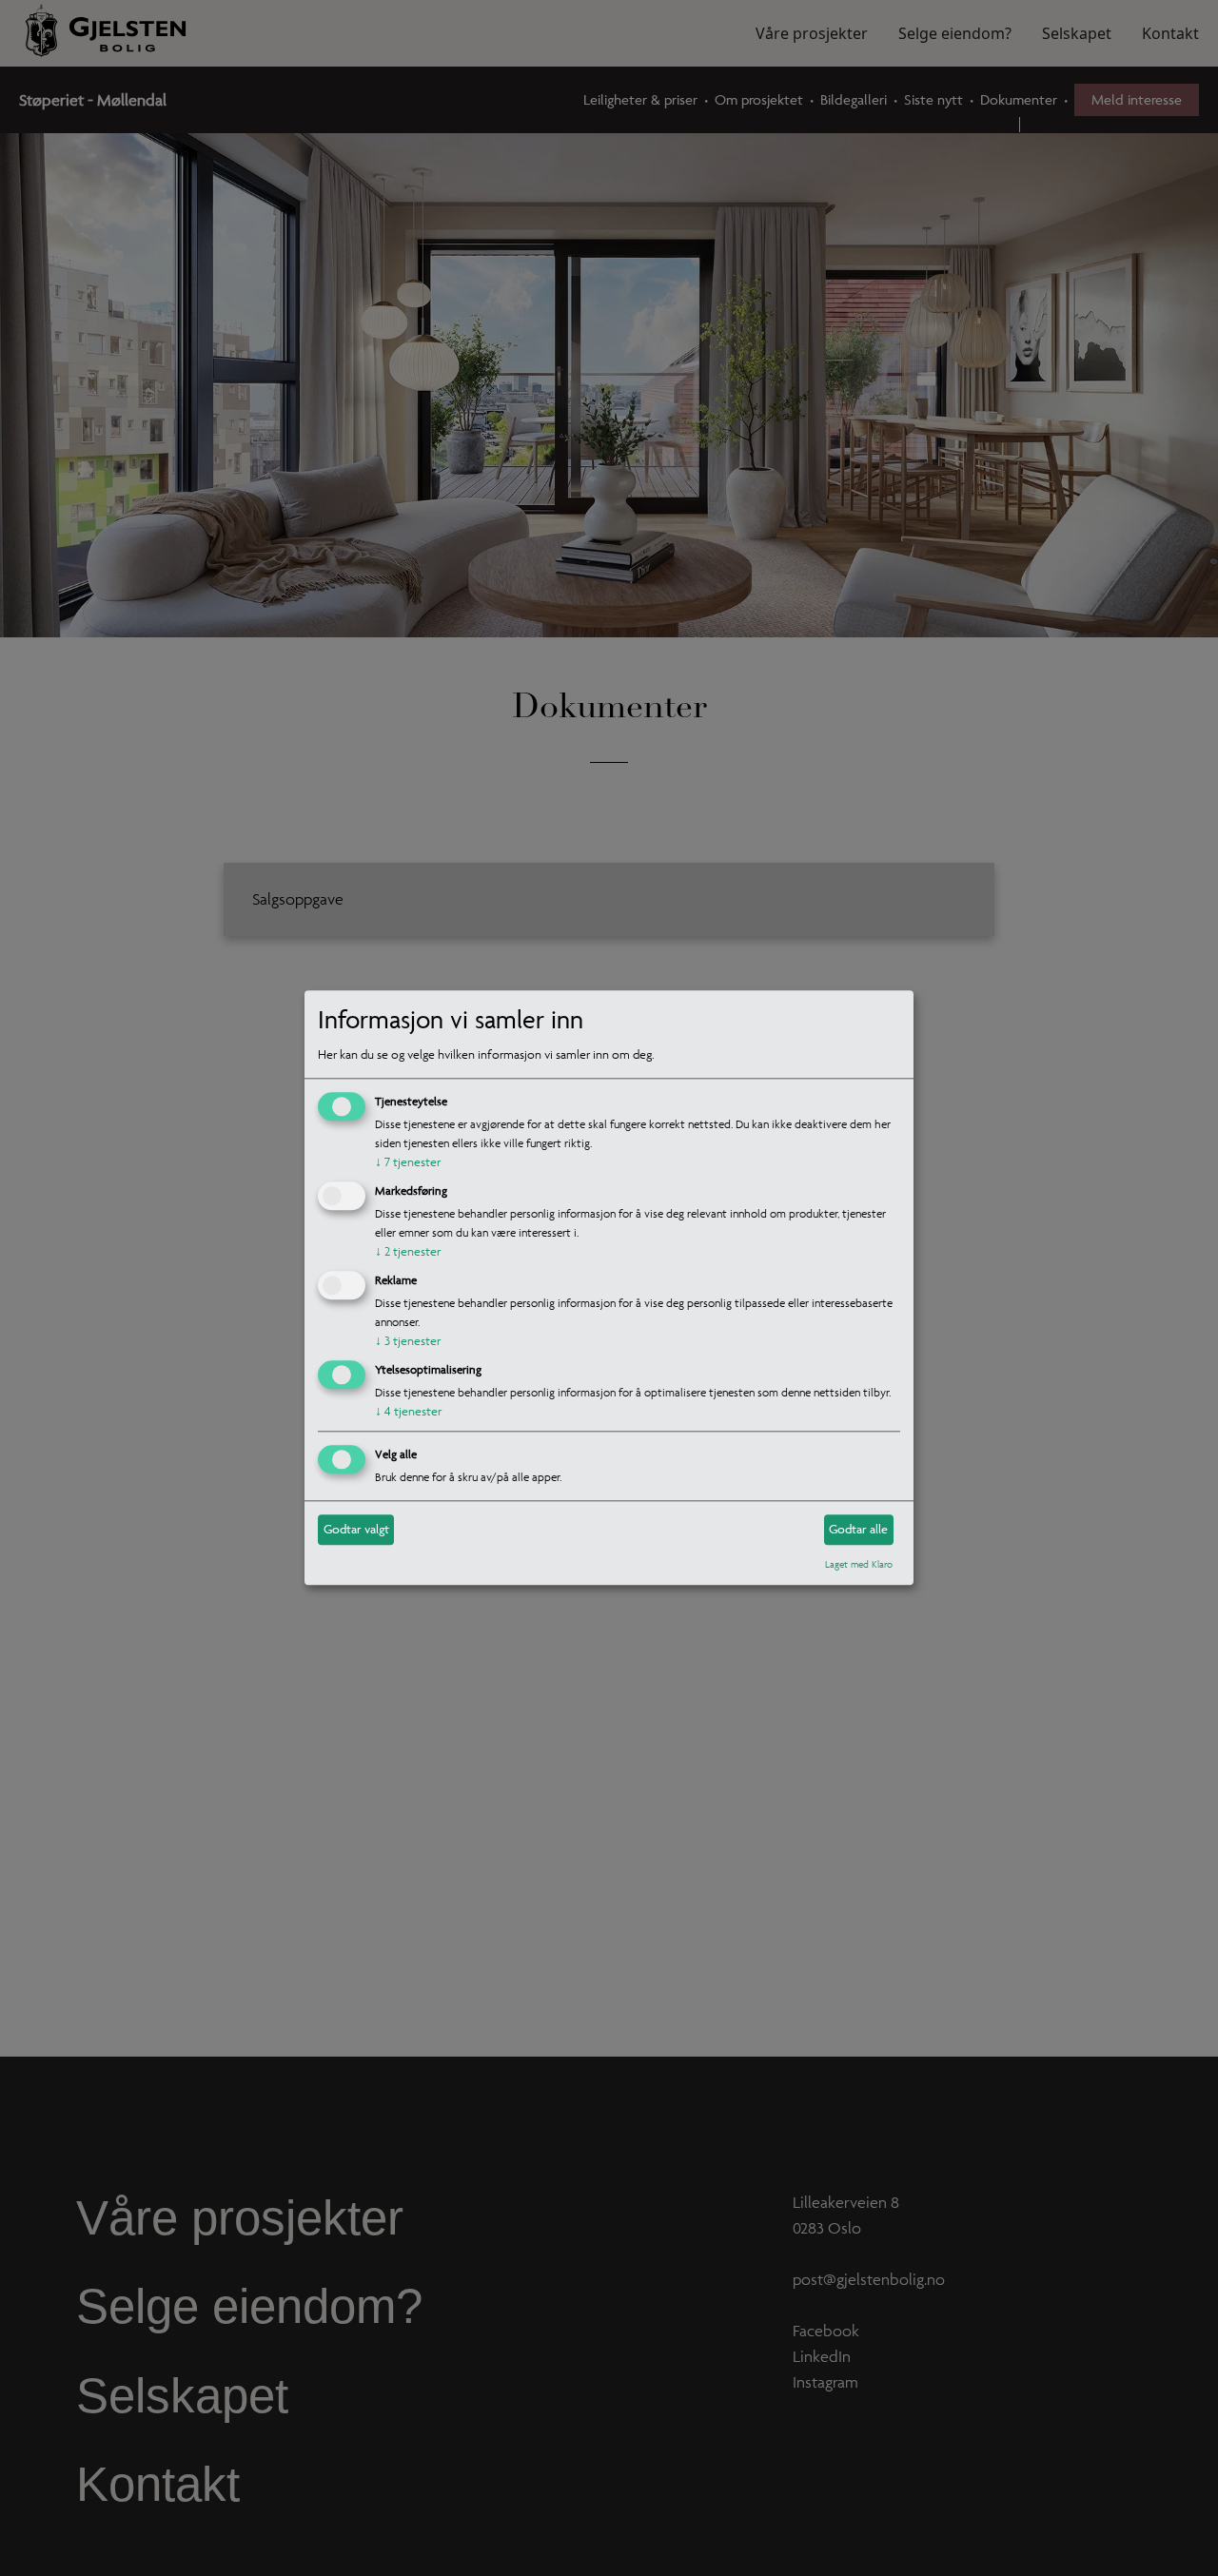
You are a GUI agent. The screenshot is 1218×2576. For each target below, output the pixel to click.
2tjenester (408, 1251)
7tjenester (408, 1163)
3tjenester (408, 1341)
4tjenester (408, 1411)
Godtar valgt (356, 1529)
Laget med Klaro (859, 1564)
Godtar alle (858, 1529)
